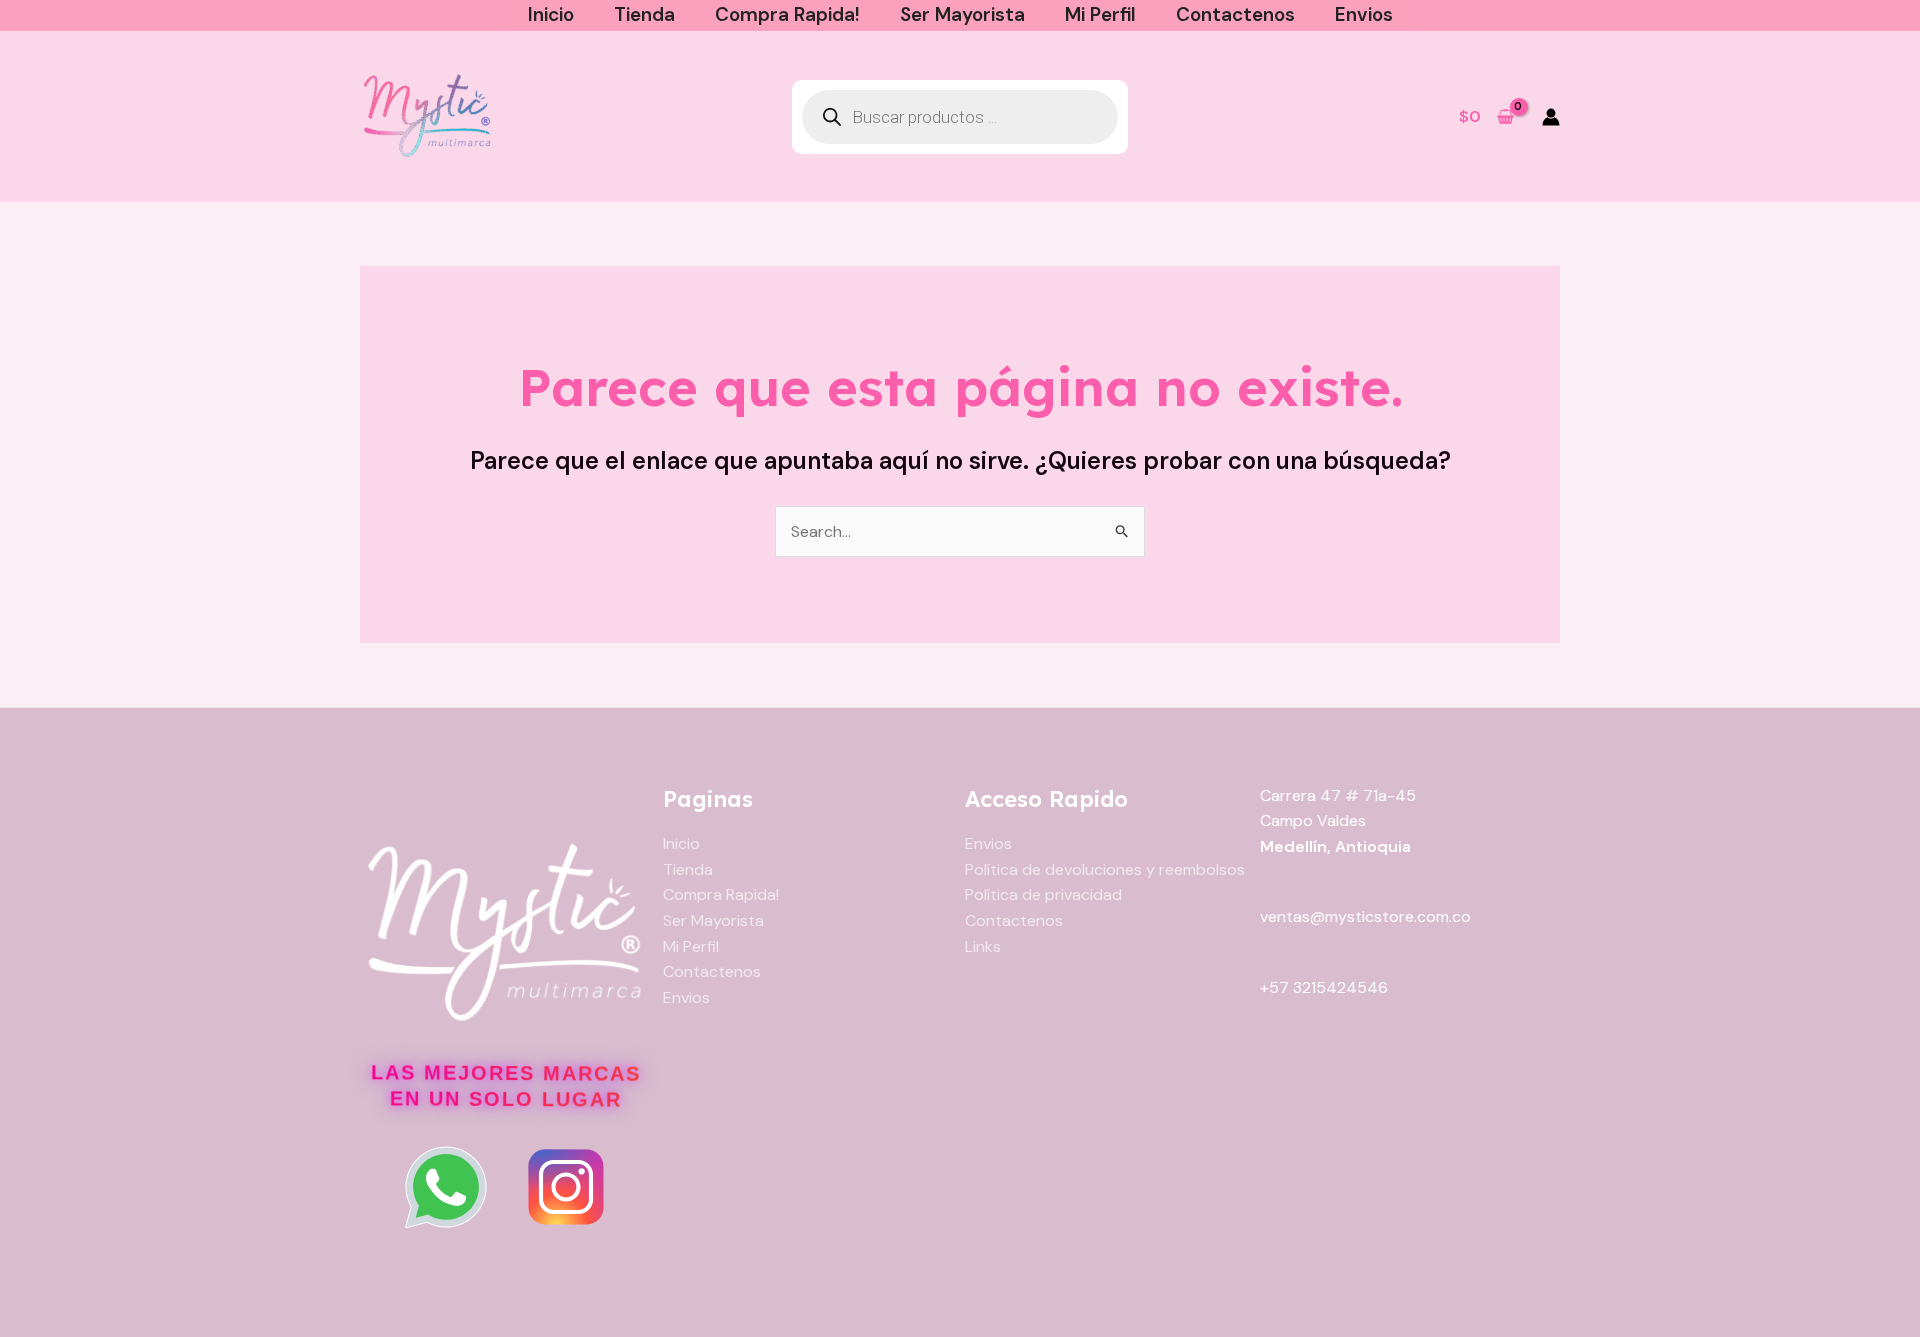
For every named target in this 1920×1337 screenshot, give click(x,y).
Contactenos (1235, 14)
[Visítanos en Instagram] (566, 1187)
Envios (1364, 14)
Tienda (644, 14)
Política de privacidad (1043, 894)
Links (983, 946)
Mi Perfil (1100, 14)
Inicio (551, 14)
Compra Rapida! (787, 14)
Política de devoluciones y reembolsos (1105, 869)
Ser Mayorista (962, 14)
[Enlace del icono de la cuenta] (1551, 117)
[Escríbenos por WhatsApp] (446, 1187)
